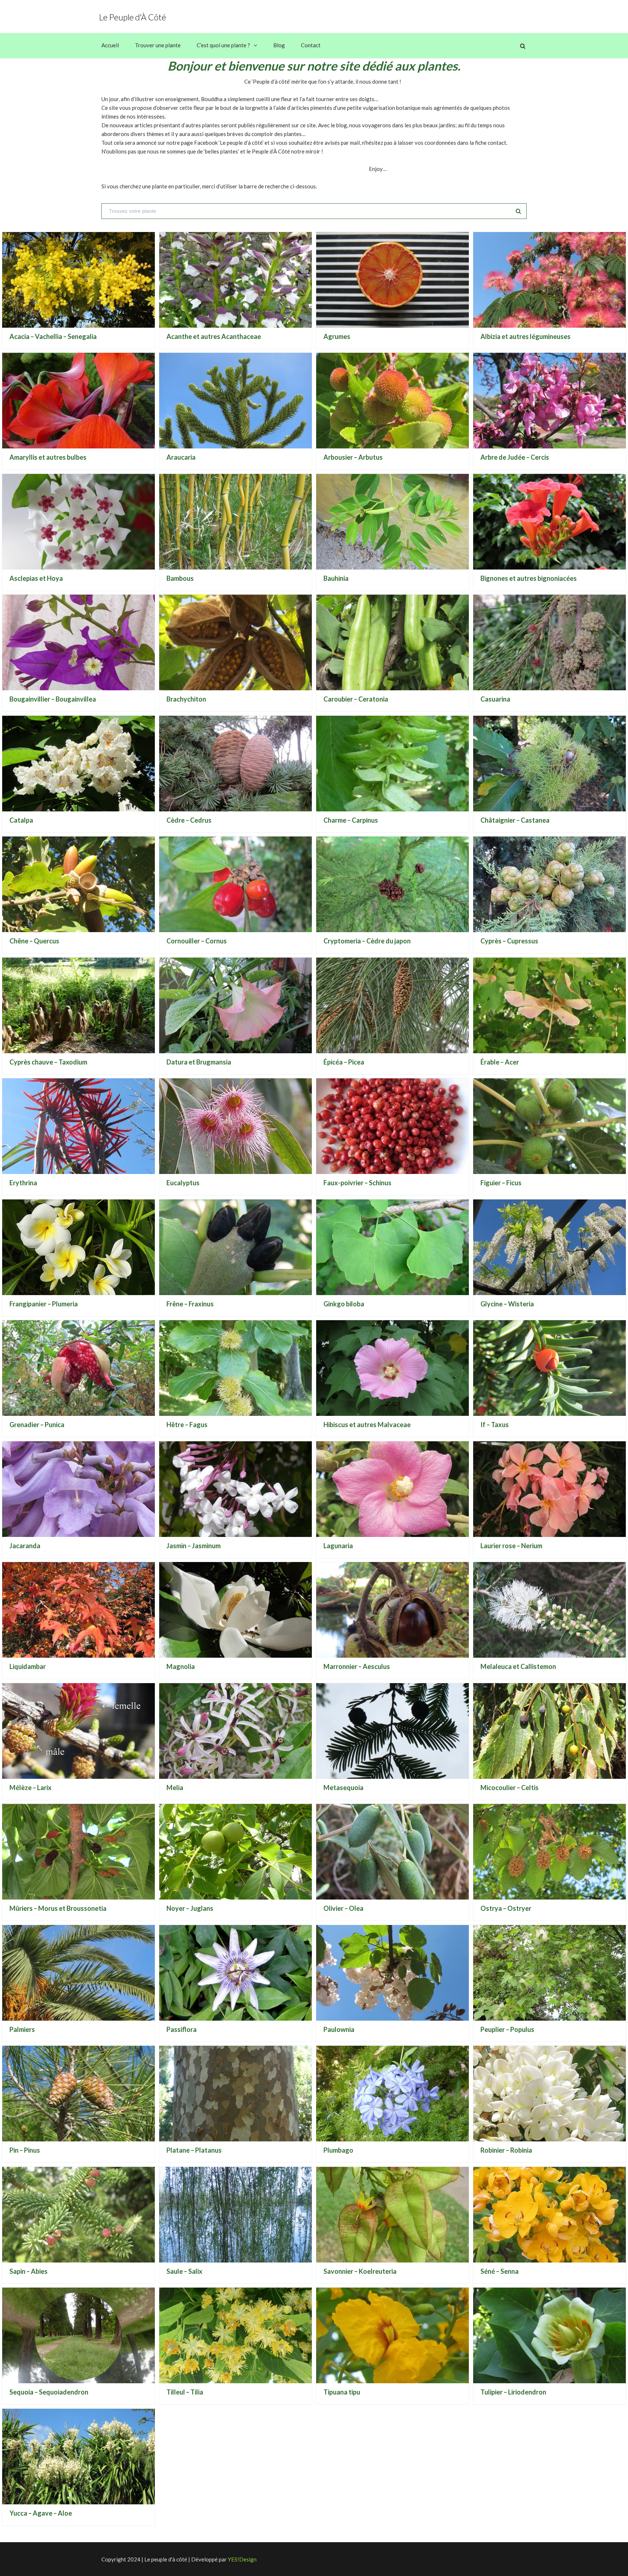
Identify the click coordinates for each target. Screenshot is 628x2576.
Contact (311, 45)
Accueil (110, 45)
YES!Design (242, 2559)
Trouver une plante (158, 45)
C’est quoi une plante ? (223, 45)
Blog (279, 45)
